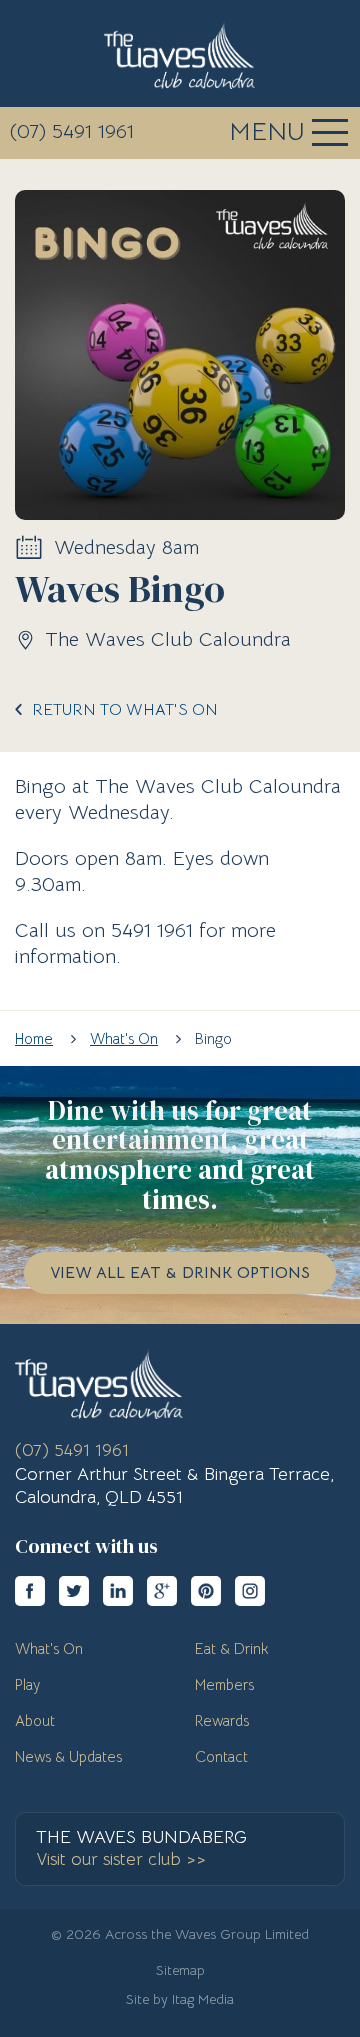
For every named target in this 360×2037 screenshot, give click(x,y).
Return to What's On (125, 710)
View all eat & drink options (180, 1273)
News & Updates (68, 1756)
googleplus (162, 1591)
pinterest (206, 1591)
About (35, 1720)
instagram (250, 1591)
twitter (74, 1591)
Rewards (222, 1720)
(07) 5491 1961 (72, 131)
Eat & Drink (232, 1648)
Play (27, 1684)
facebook (30, 1591)
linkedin (118, 1591)
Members (224, 1684)
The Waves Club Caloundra (179, 54)
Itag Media (203, 1999)
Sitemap (180, 1970)
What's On (49, 1648)
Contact (221, 1756)
